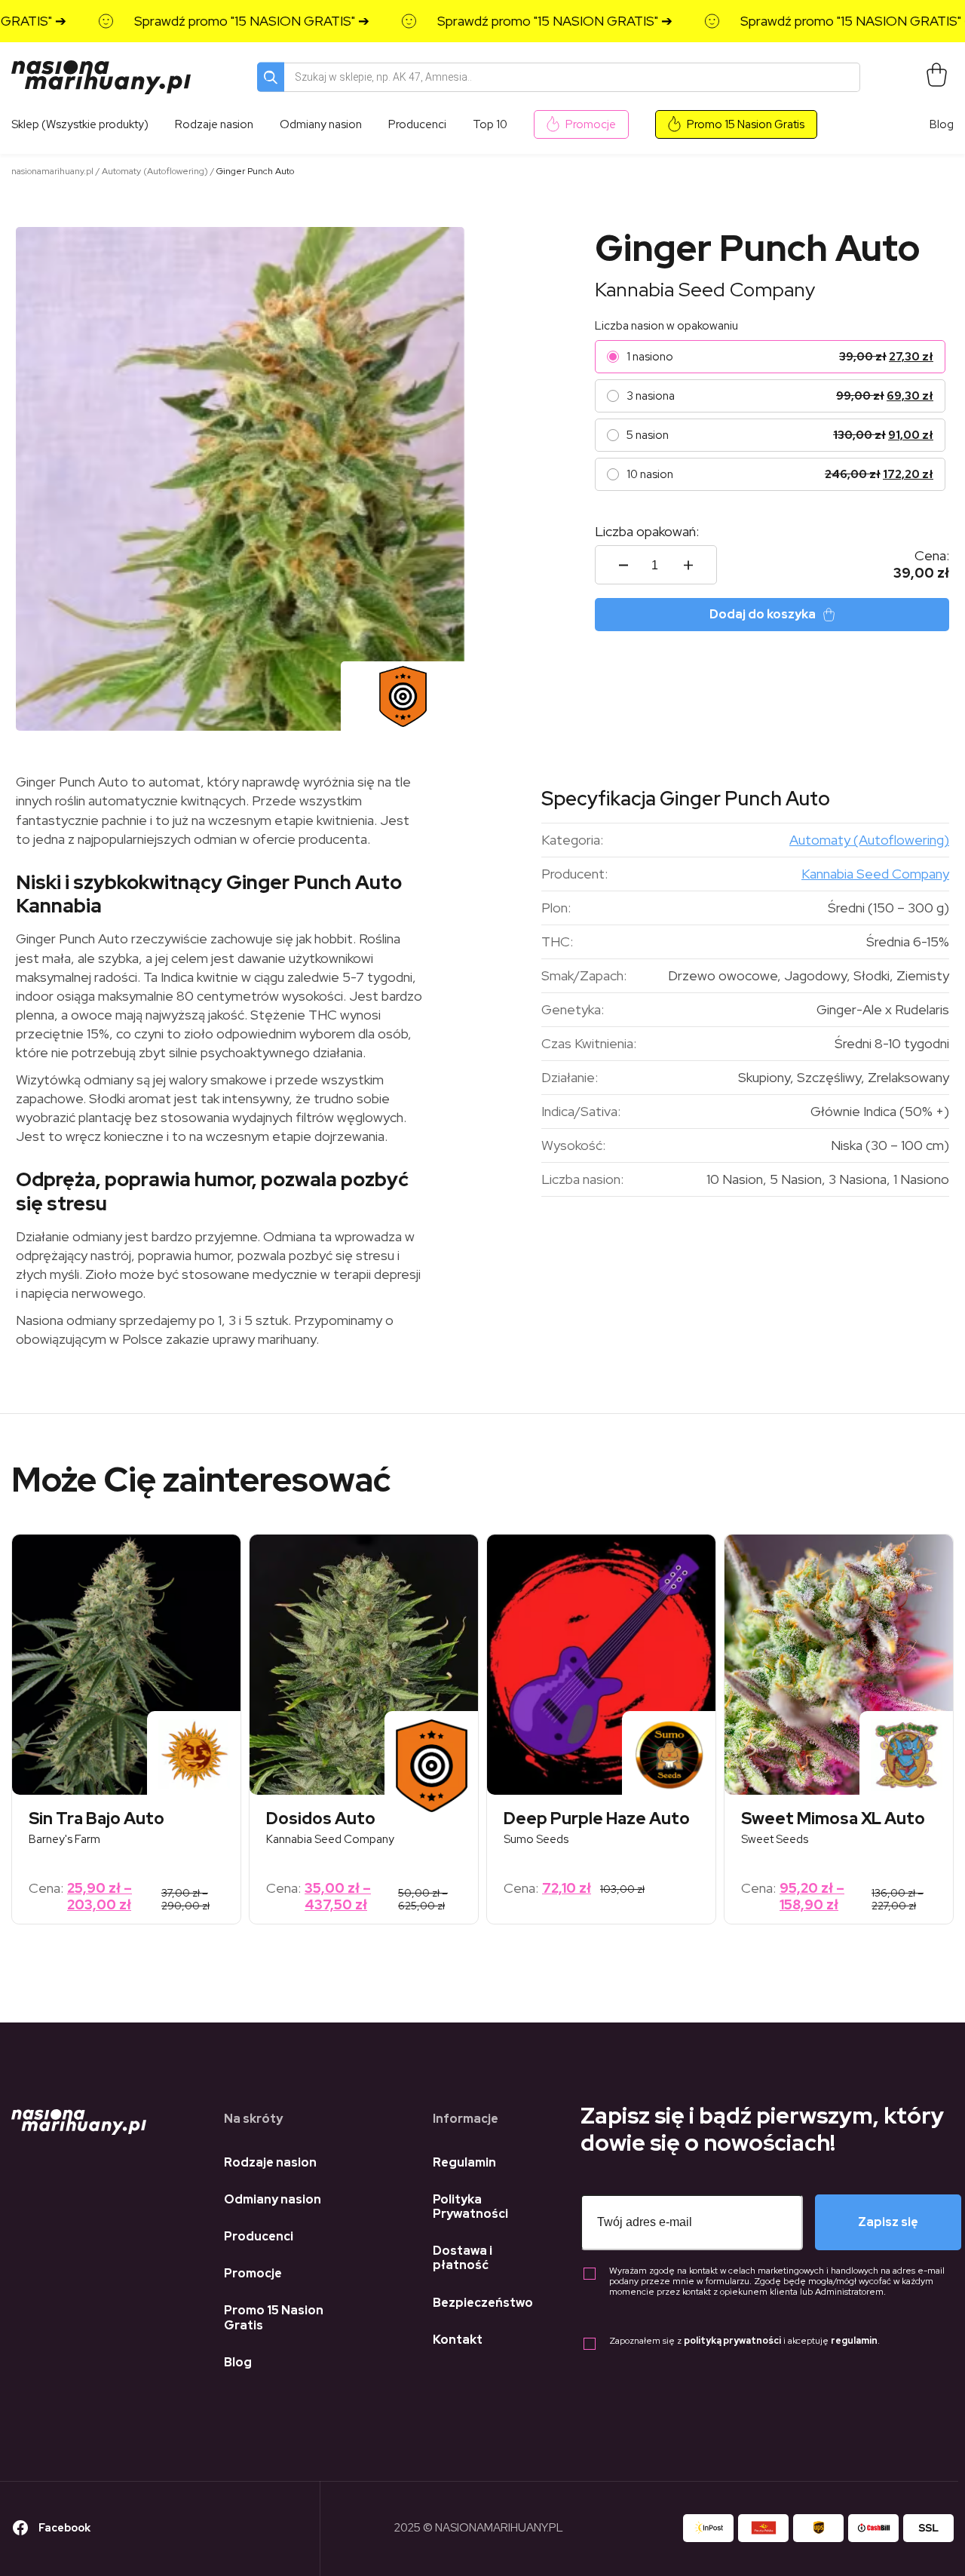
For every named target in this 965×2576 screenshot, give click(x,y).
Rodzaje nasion (270, 2162)
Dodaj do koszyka (763, 614)
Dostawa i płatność (463, 2258)
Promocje (591, 124)
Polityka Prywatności (470, 2206)
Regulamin (464, 2162)
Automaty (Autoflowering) (155, 171)
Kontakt (458, 2340)
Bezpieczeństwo (483, 2303)
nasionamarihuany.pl (52, 171)
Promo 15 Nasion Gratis (746, 124)
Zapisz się (888, 2222)
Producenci (259, 2236)
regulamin (854, 2341)
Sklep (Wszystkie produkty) (80, 124)
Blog (942, 124)
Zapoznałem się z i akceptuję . (744, 2341)
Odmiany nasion (273, 2199)
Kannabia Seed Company (705, 290)
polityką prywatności (732, 2341)
